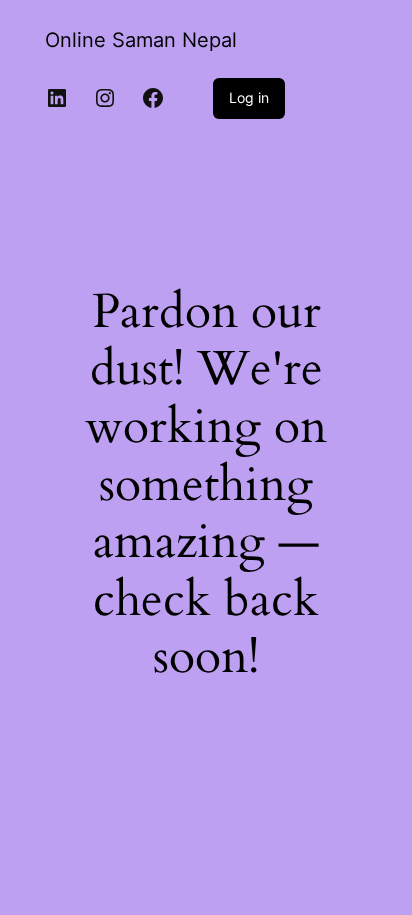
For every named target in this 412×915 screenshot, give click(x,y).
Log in (249, 97)
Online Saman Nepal (141, 40)
